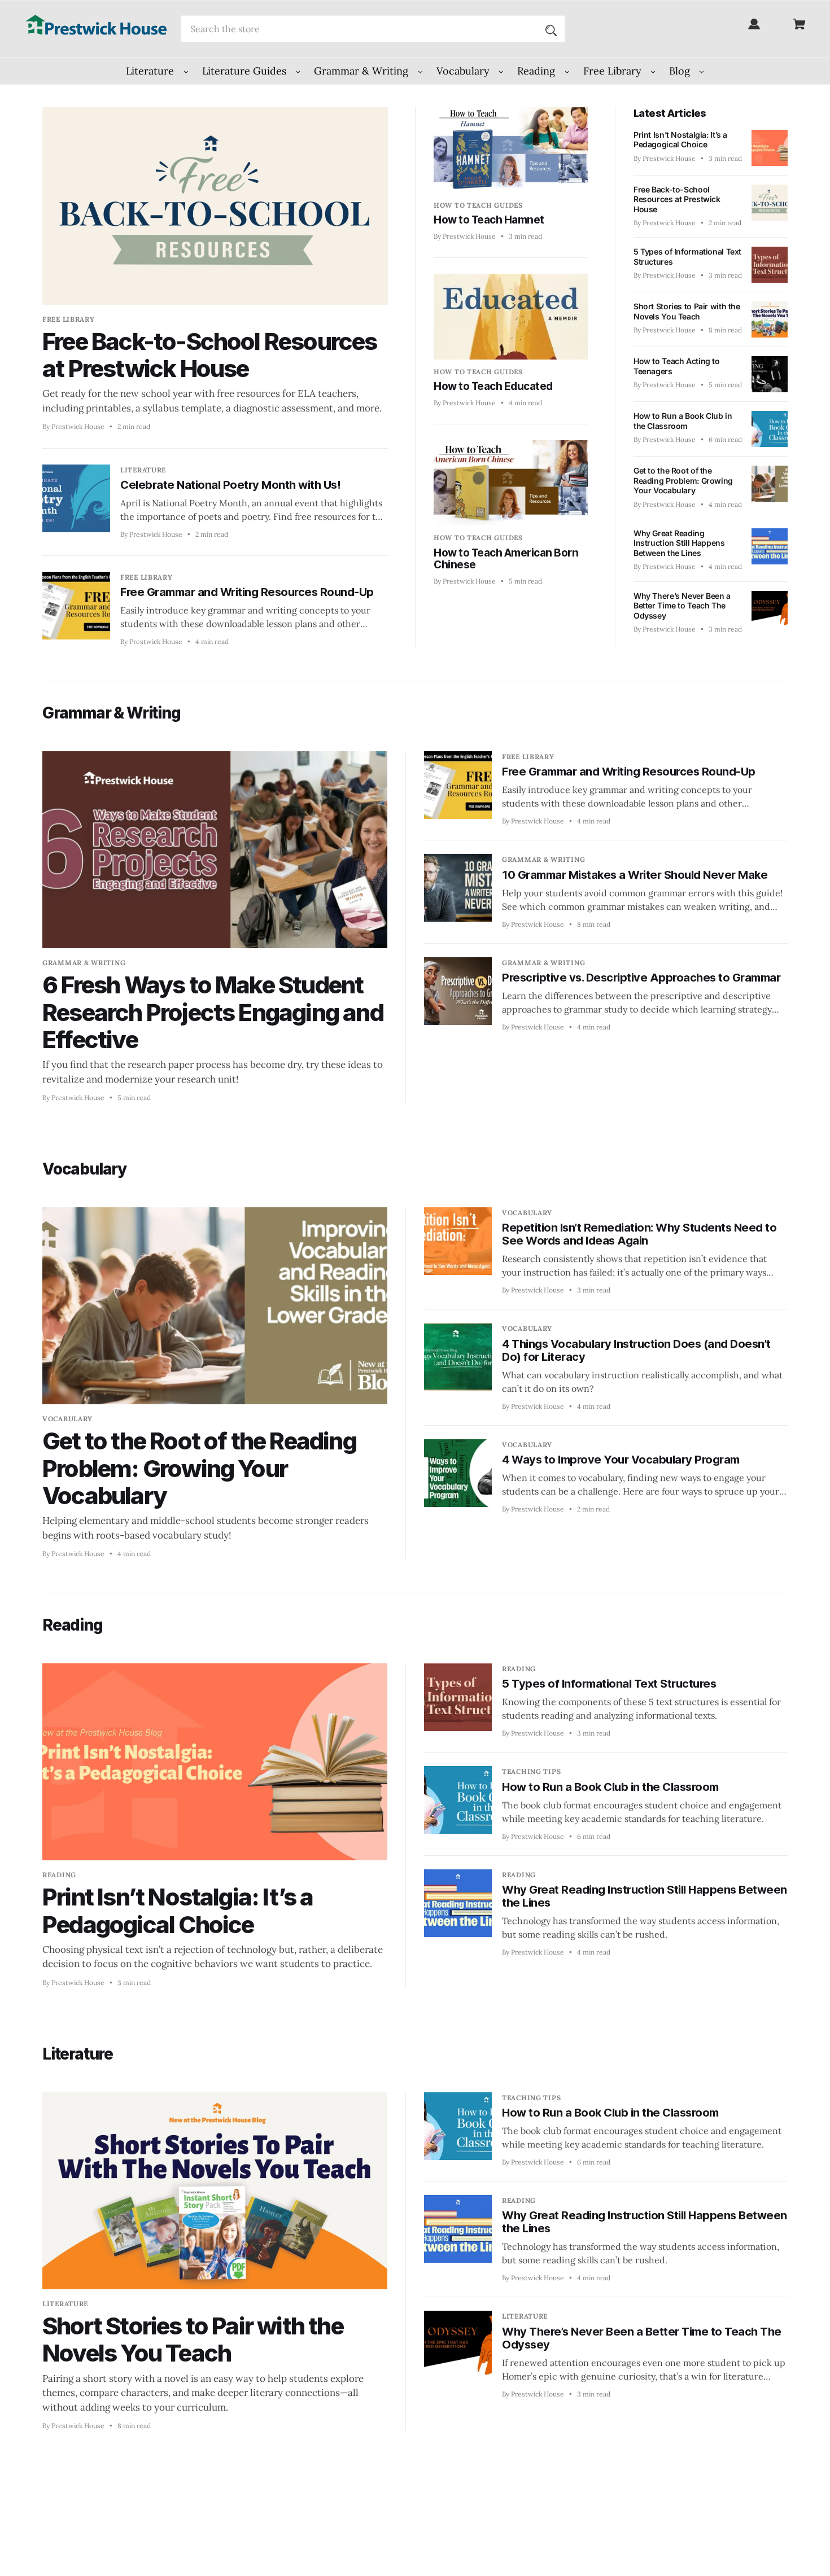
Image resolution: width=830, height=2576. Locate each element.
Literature (151, 71)
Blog (681, 71)
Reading (538, 71)
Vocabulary (464, 71)
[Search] (551, 29)
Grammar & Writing (362, 71)
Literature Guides (246, 71)
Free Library (614, 71)
